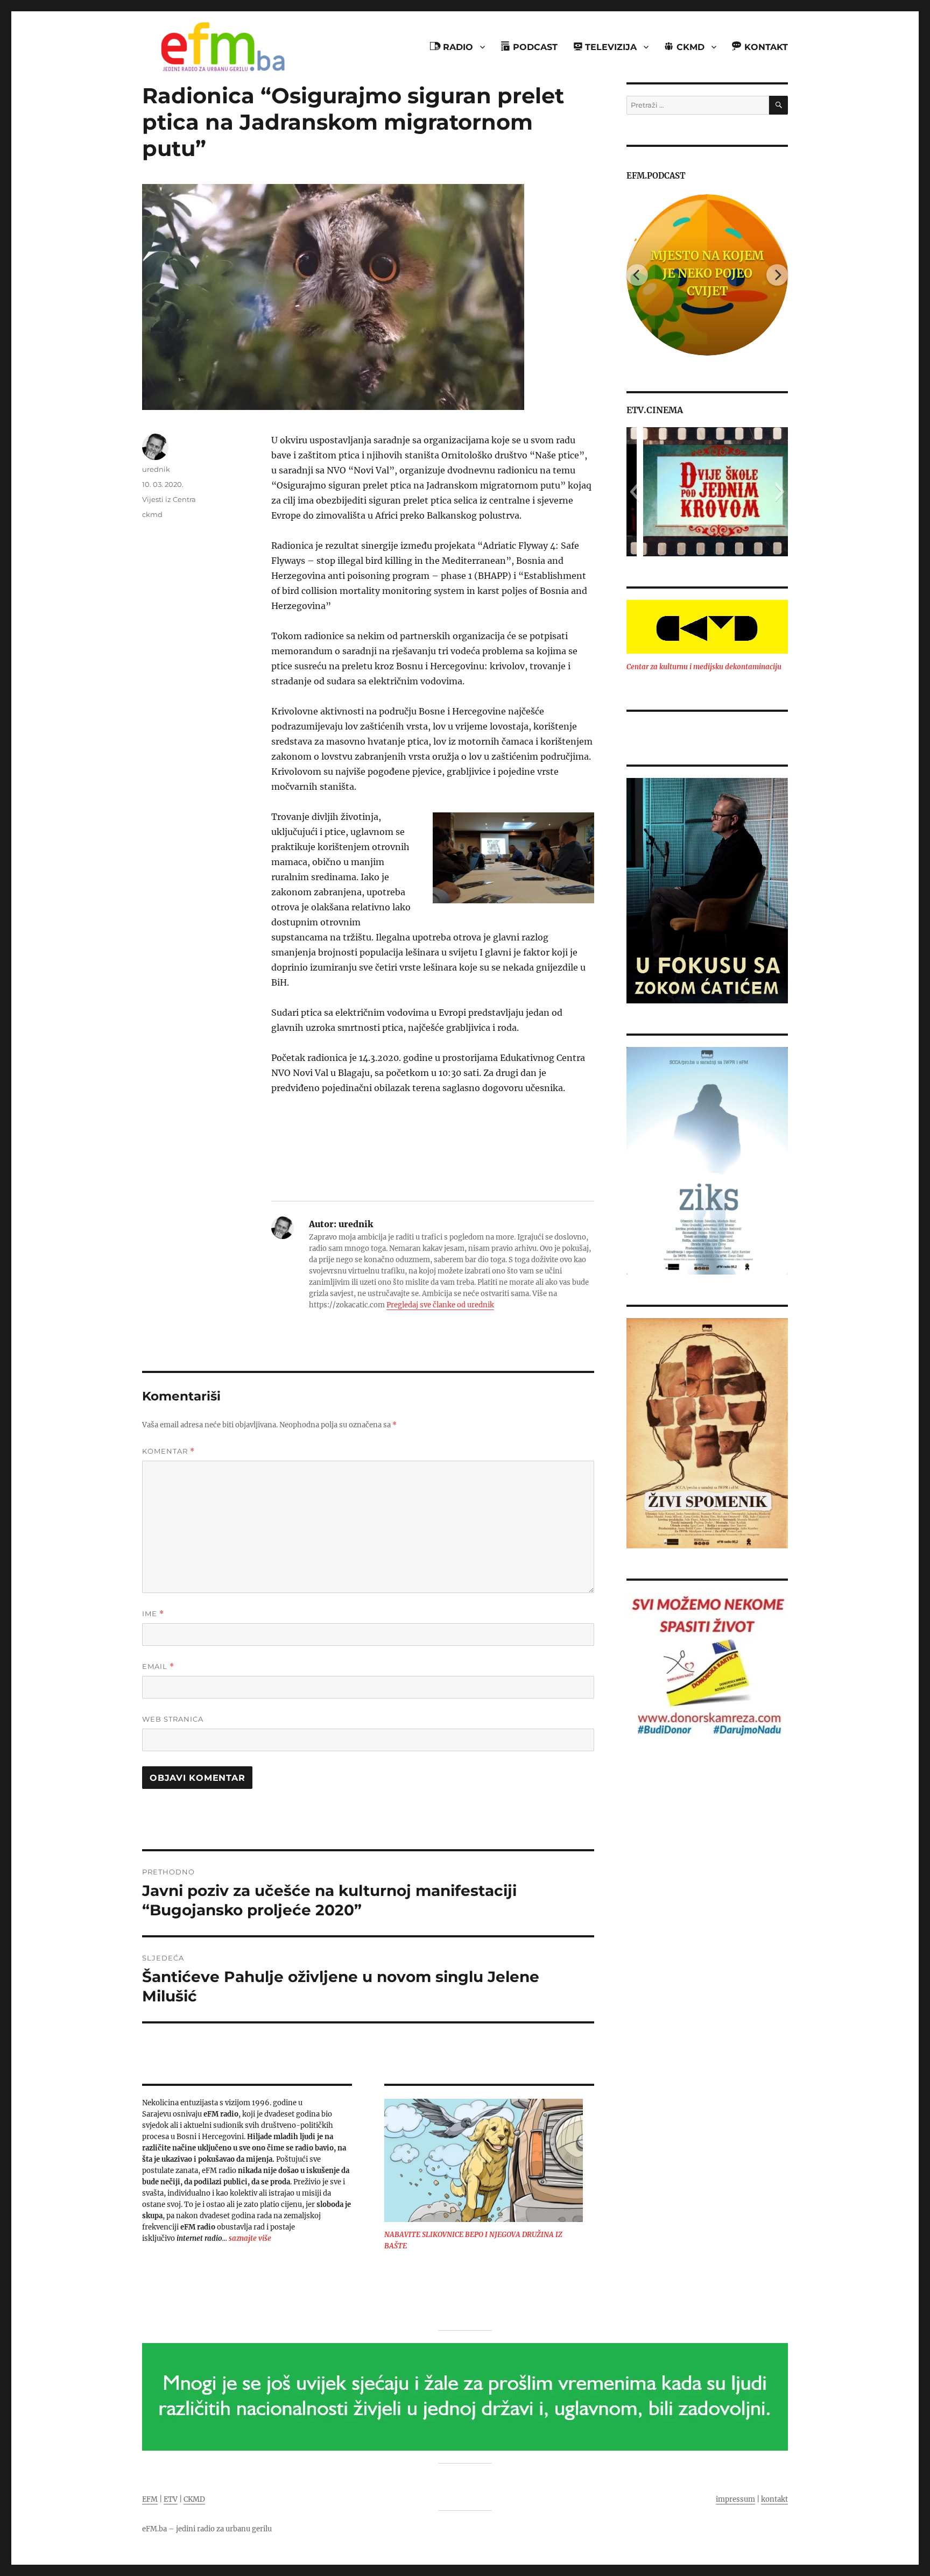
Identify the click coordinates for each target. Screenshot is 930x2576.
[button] (634, 492)
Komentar (168, 1451)
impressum (735, 2499)
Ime (153, 1614)
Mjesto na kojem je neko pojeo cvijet (707, 273)
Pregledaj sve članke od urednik (440, 1305)
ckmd (152, 514)
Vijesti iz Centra (169, 499)
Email (158, 1666)
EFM (150, 2499)
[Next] (777, 275)
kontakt (774, 2499)
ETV (171, 2499)
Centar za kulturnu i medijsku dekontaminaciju (704, 667)
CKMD (194, 2499)
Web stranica (173, 1719)
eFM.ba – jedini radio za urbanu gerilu (207, 2529)
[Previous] (637, 275)
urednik (156, 469)
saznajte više (250, 2238)
